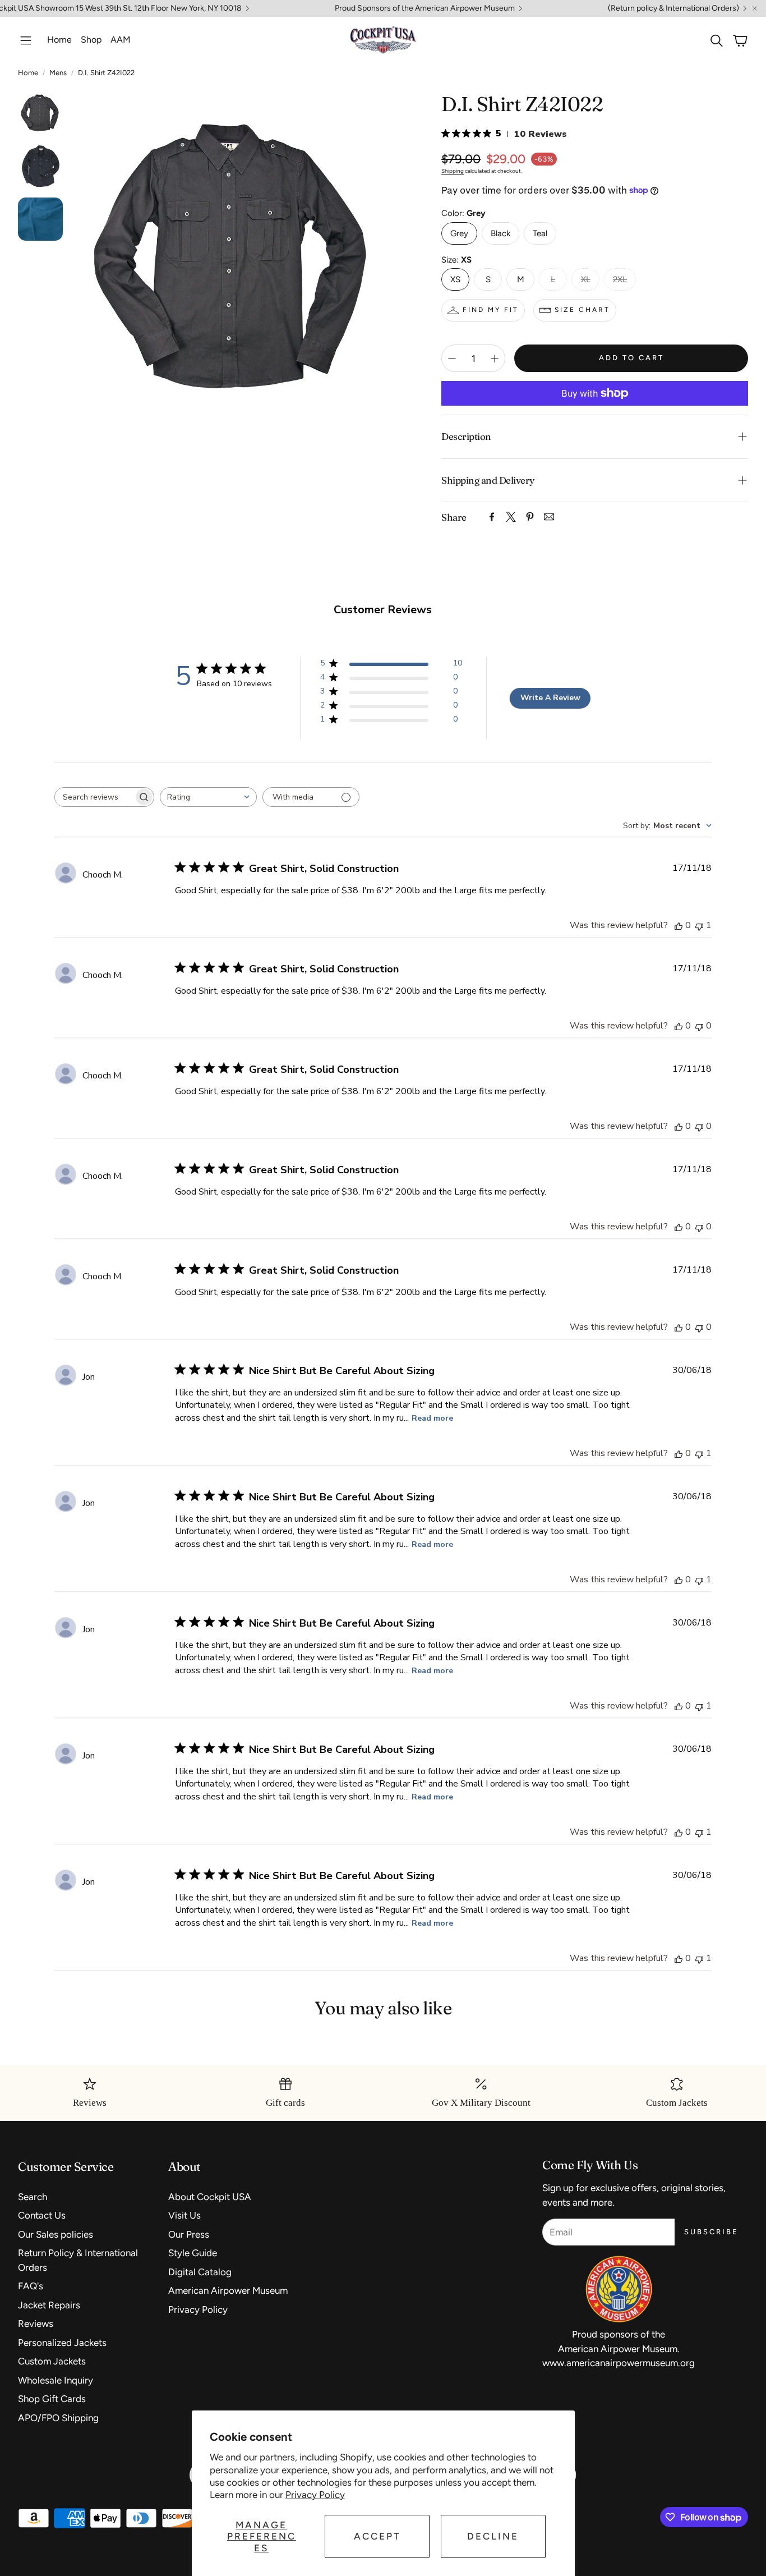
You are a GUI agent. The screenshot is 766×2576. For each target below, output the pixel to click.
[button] (26, 40)
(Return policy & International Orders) (673, 8)
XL (586, 279)
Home (28, 73)
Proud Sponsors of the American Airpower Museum (425, 8)
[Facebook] (492, 517)
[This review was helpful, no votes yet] (679, 925)
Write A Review (550, 698)
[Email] (549, 517)
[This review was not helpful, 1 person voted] (699, 925)
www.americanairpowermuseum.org (619, 2363)
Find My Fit (491, 310)
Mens (58, 73)
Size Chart (582, 310)
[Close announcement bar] (755, 8)
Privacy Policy (315, 2495)
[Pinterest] (530, 517)
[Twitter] (511, 517)
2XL (620, 279)
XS (455, 279)
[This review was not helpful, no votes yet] (699, 1026)
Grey (459, 233)
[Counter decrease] (452, 359)
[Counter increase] (495, 359)
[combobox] (208, 797)
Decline (493, 2536)
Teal (540, 233)
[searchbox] (94, 797)
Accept (377, 2536)
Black (500, 233)
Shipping (453, 171)
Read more (432, 1418)
